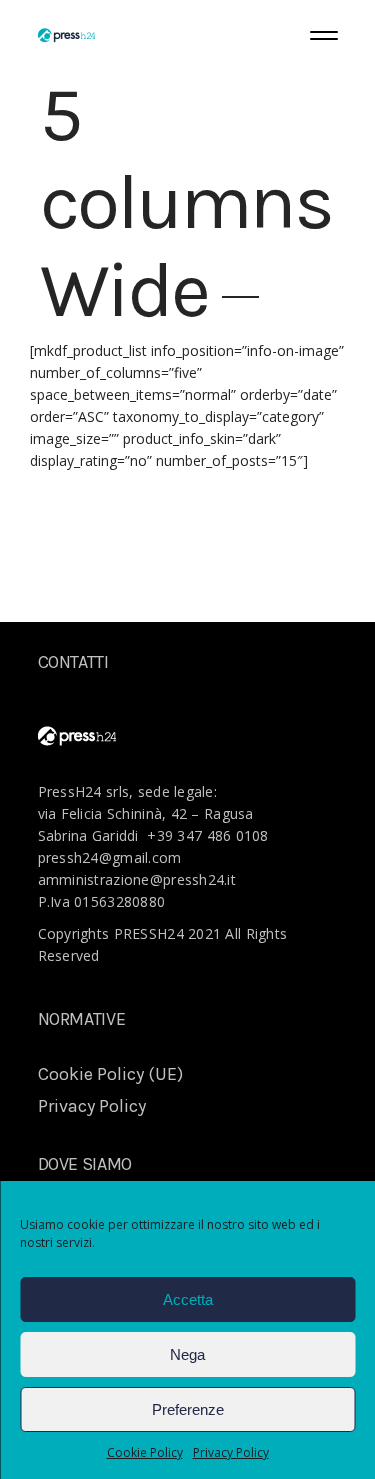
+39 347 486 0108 (207, 835)
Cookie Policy (145, 1452)
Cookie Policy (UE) (110, 1074)
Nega (187, 1354)
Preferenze (188, 1409)
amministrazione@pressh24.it (137, 879)
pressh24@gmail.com (110, 857)
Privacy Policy (231, 1452)
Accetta (188, 1299)
